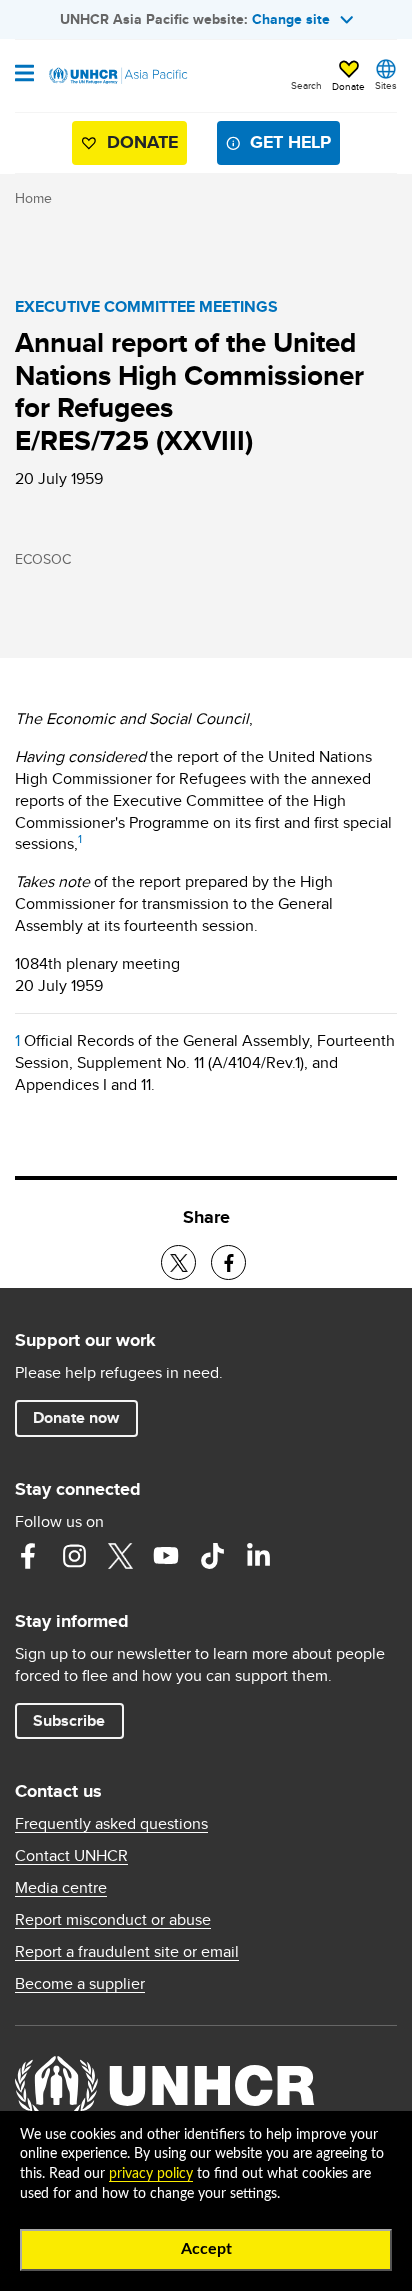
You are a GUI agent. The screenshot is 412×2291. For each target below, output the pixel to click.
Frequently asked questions (111, 1824)
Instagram (74, 1556)
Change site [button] (291, 19)
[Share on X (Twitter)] (178, 1262)
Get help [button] (290, 142)
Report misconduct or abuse (113, 1920)
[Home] (117, 76)
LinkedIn (258, 1556)
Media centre (61, 1888)
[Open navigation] (24, 75)
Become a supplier (80, 1984)
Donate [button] (348, 86)
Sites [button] (386, 85)
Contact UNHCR (71, 1856)
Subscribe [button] (69, 1720)
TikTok (212, 1556)
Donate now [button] (76, 1417)
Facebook (28, 1556)
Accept (206, 2249)
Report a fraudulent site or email (127, 1952)
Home (33, 198)
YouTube (166, 1556)
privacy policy (151, 2174)
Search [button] (306, 85)
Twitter (120, 1556)
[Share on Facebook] (228, 1262)
